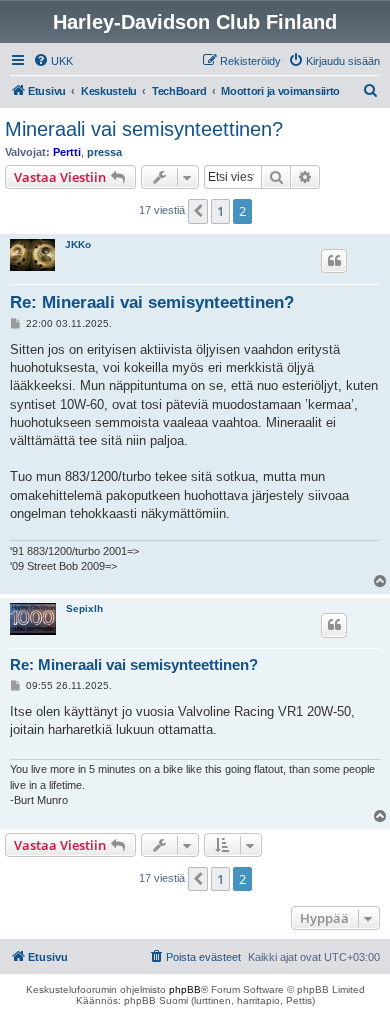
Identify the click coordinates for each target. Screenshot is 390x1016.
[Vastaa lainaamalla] (334, 261)
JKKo (78, 244)
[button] (198, 211)
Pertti (67, 152)
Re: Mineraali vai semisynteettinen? (152, 302)
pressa (104, 152)
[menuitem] (53, 61)
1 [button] (220, 211)
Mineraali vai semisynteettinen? (144, 129)
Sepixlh (84, 608)
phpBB (185, 989)
